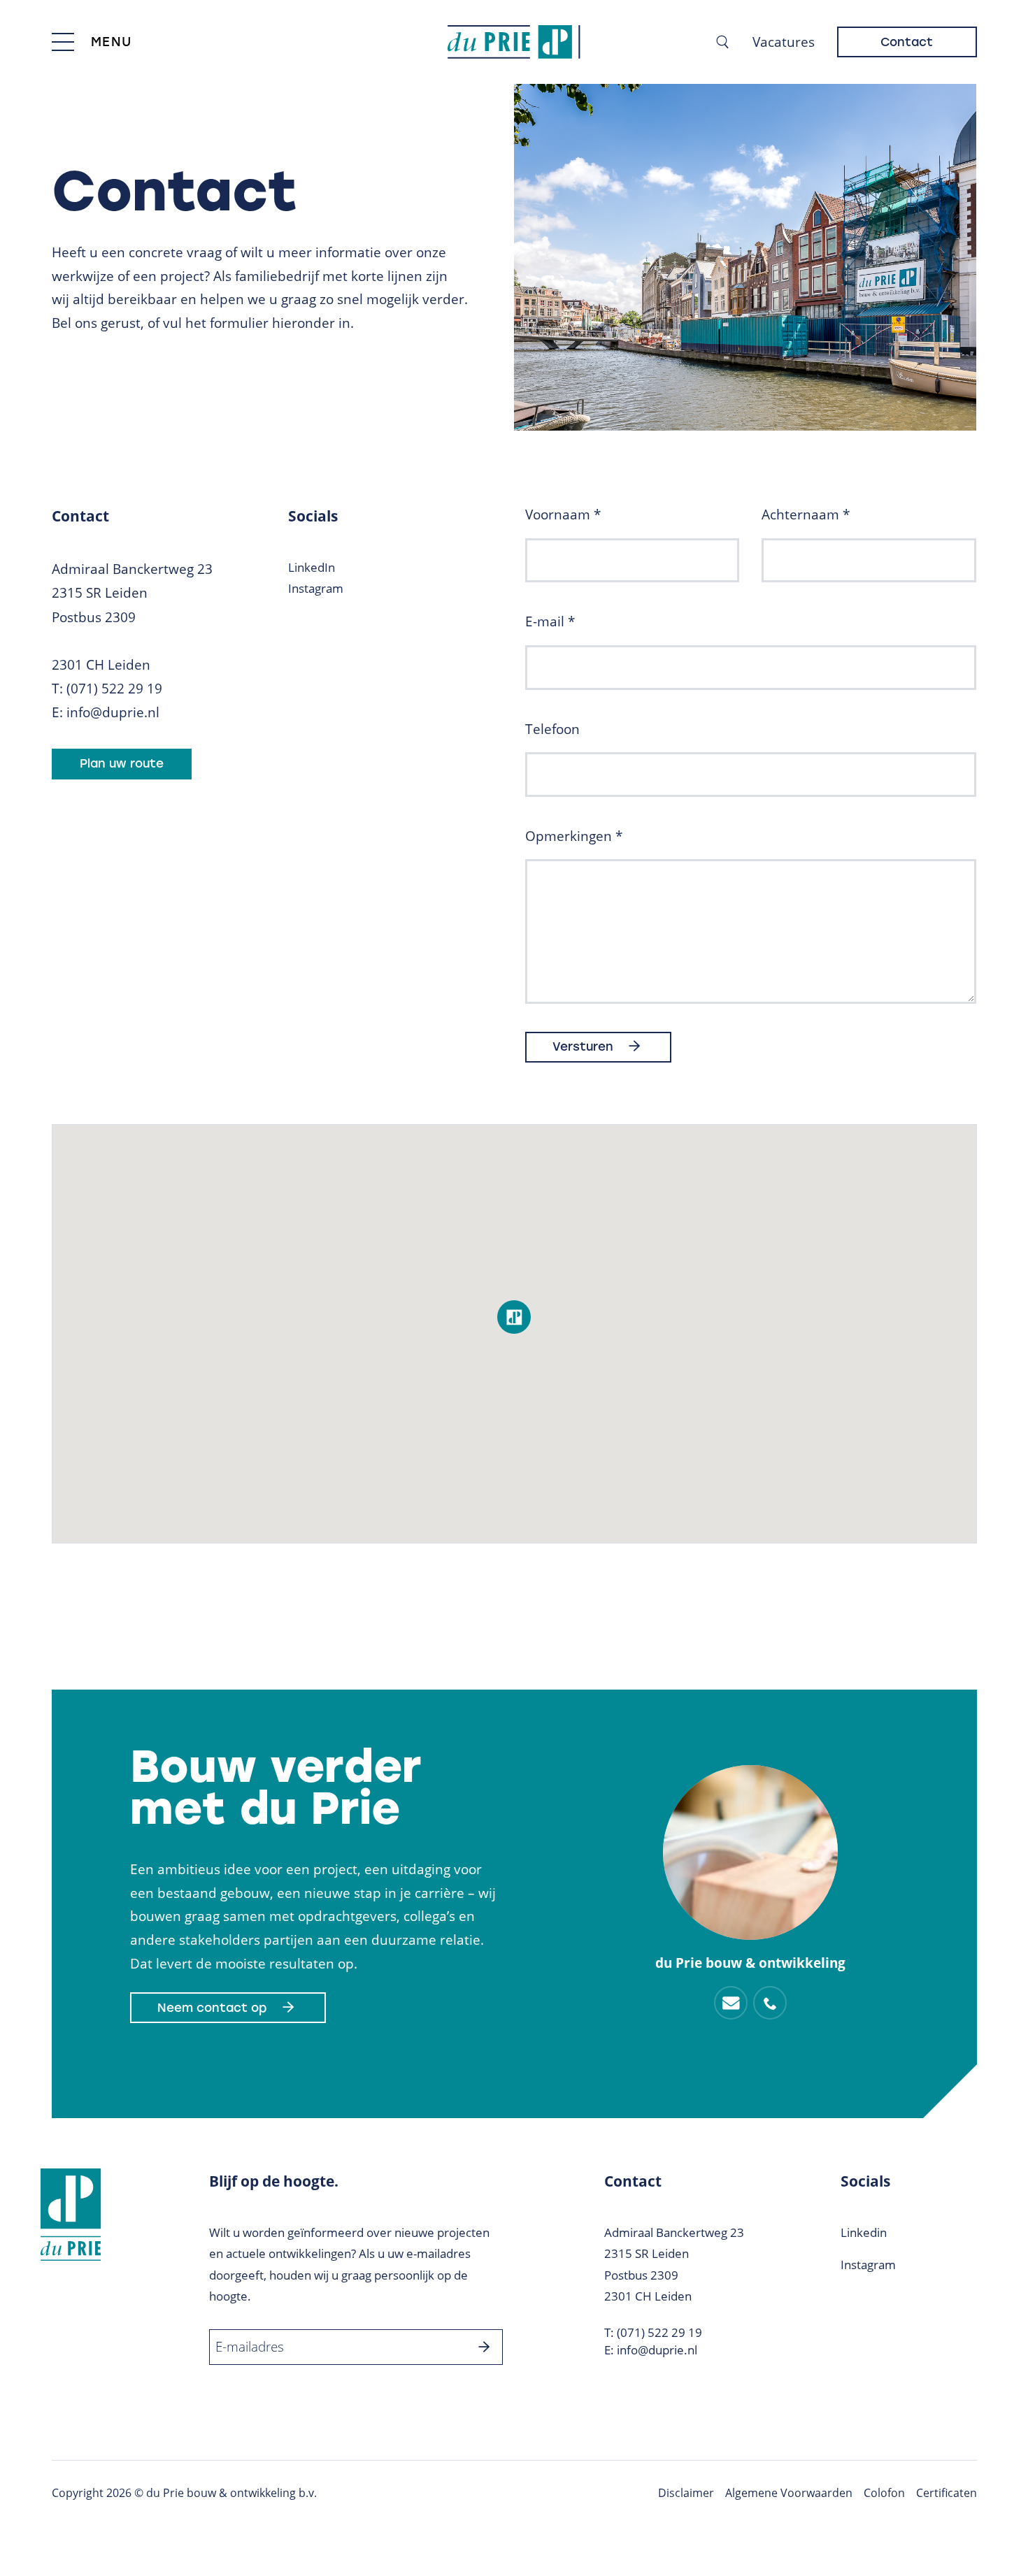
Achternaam (806, 515)
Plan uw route (122, 763)
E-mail (550, 621)
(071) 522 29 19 (114, 689)
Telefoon (552, 729)
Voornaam (563, 515)
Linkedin (864, 2232)
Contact (907, 42)
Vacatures (784, 42)
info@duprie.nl (113, 712)
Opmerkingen (574, 836)
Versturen (583, 1046)
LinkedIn (312, 567)
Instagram (316, 588)
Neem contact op (212, 2008)
